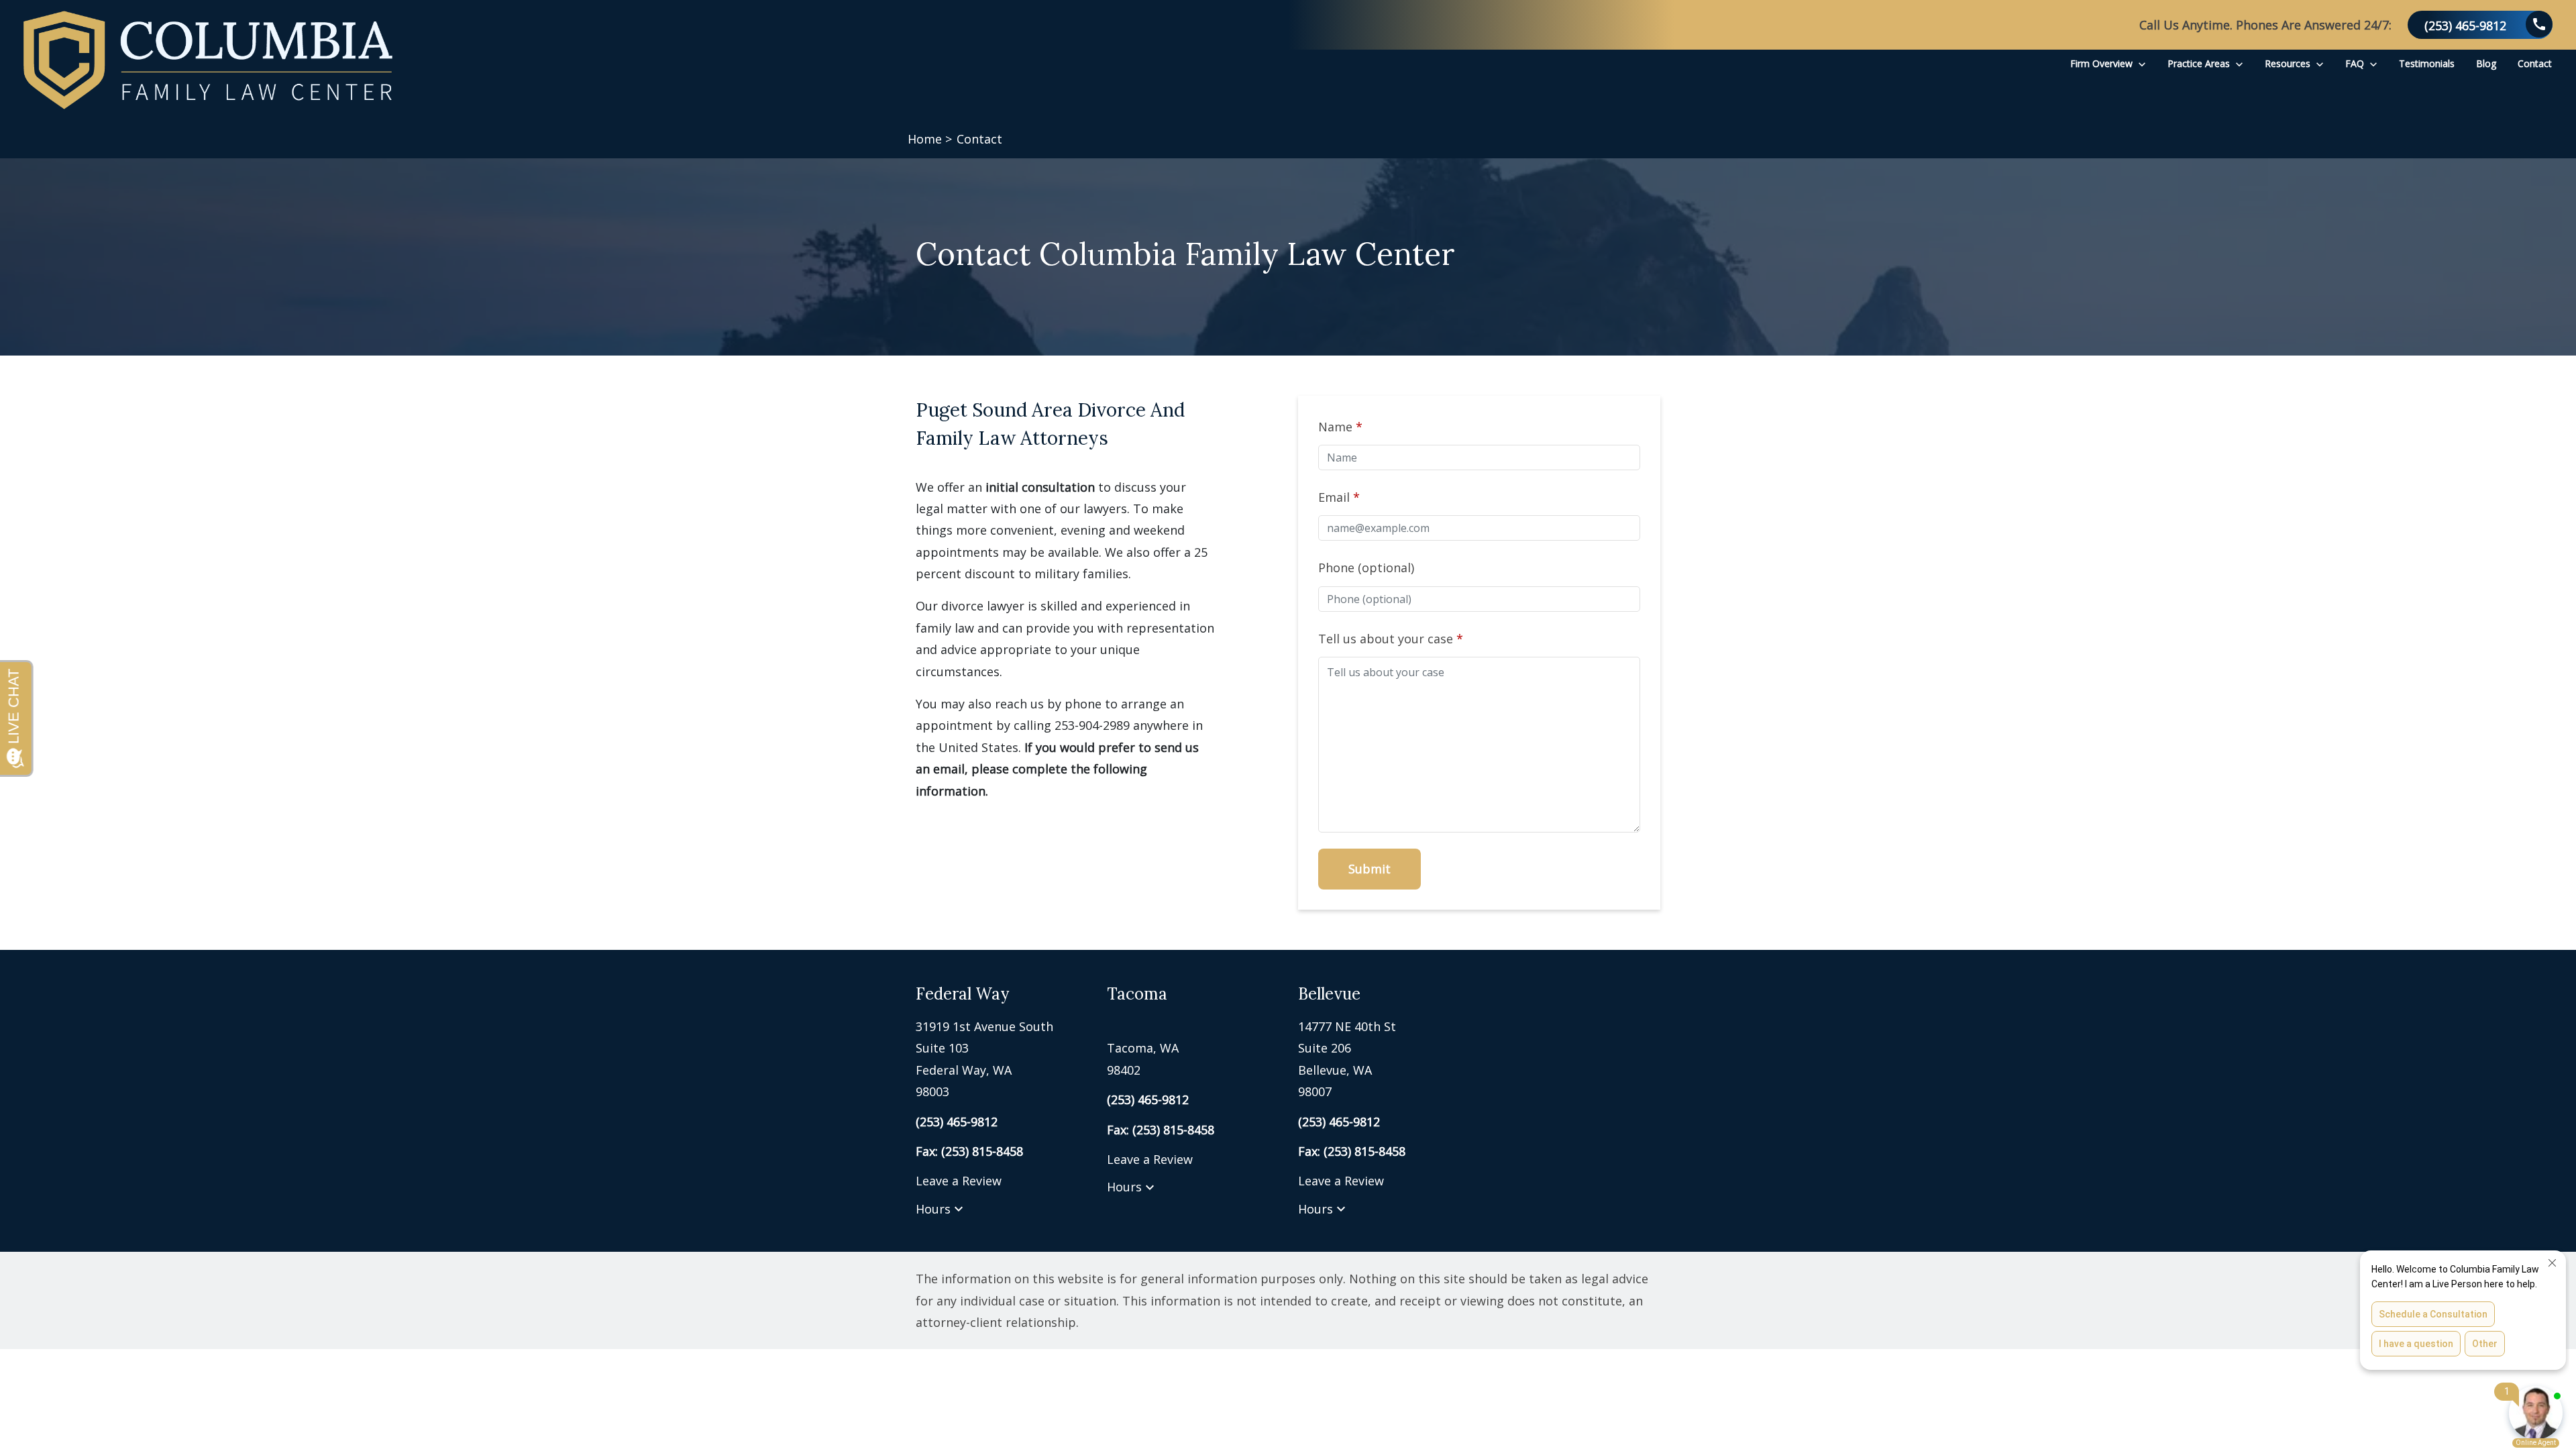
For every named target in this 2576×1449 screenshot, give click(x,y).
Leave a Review (959, 1181)
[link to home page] (208, 60)
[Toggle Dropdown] (2142, 63)
